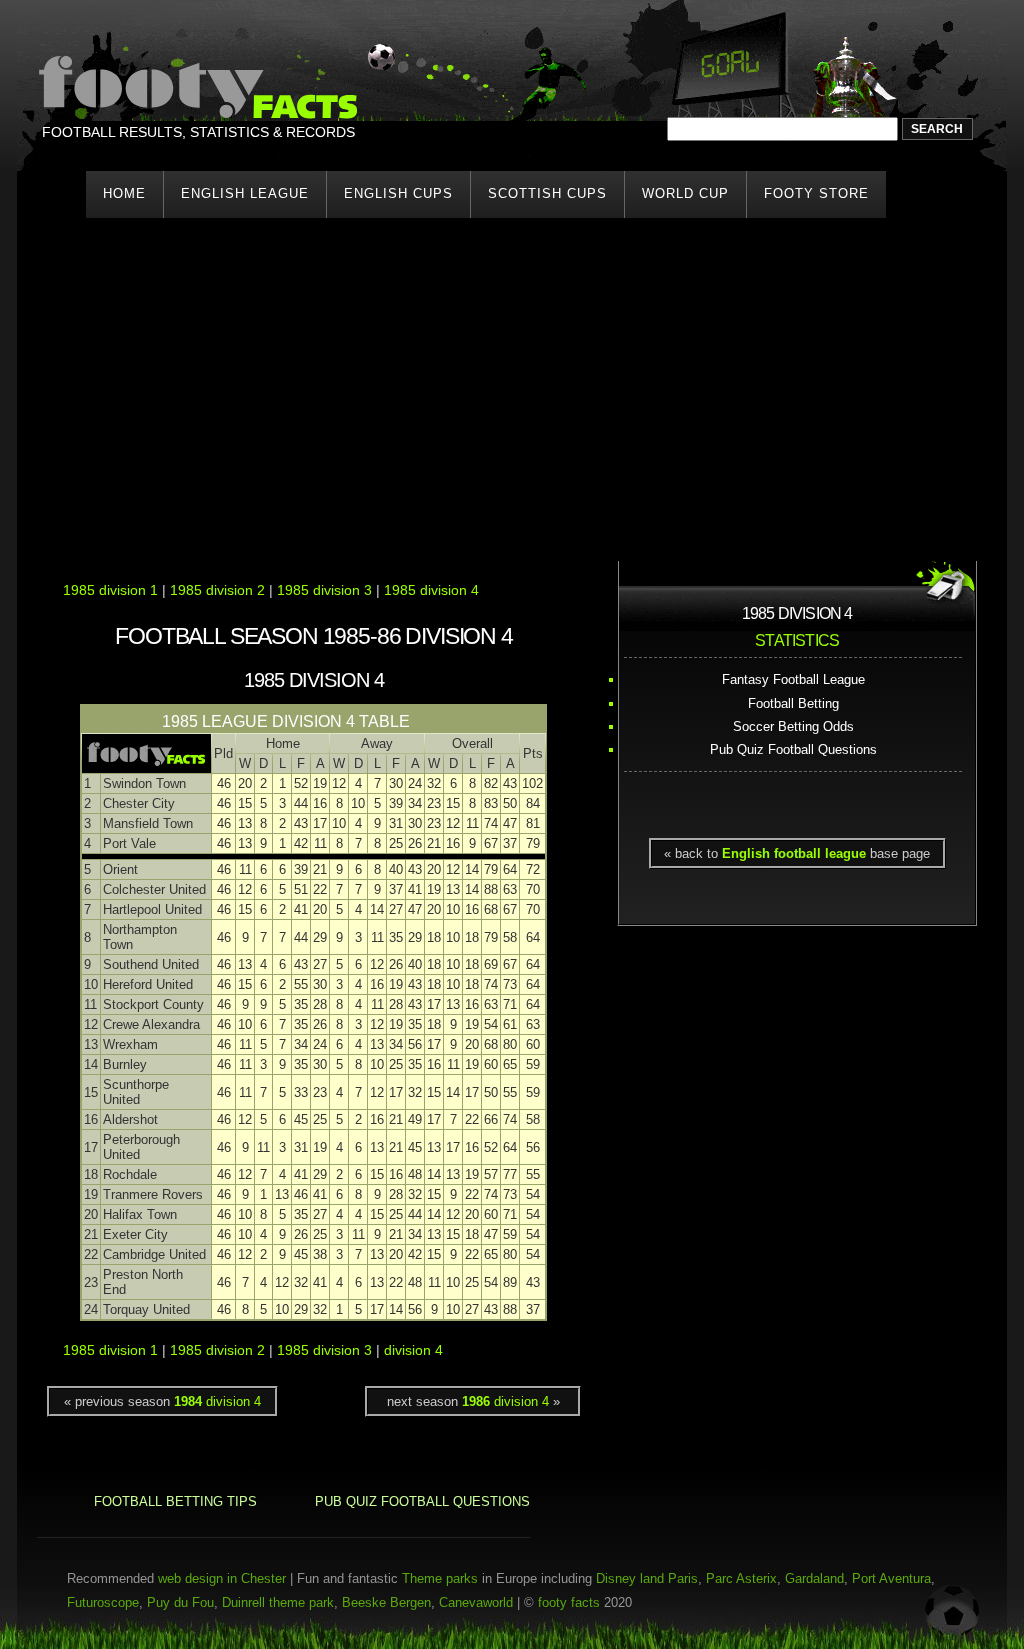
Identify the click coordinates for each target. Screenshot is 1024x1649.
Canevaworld (476, 1602)
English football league (794, 853)
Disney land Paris (647, 1578)
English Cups (398, 193)
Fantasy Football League (793, 679)
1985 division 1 (110, 590)
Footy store (816, 193)
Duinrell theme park (278, 1602)
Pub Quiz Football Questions (793, 749)
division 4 (413, 1350)
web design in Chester (222, 1578)
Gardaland (814, 1578)
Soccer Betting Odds (793, 726)
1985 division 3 (324, 590)
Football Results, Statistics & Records (198, 132)
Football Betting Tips (175, 1501)
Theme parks (440, 1578)
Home (124, 193)
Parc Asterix (741, 1578)
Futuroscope (103, 1602)
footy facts (569, 1602)
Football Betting (793, 703)
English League (245, 193)
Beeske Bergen (386, 1602)
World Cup (685, 193)
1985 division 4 (431, 590)
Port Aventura (891, 1578)
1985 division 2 (217, 590)
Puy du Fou (180, 1602)
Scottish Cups (547, 193)
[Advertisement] (512, 381)
